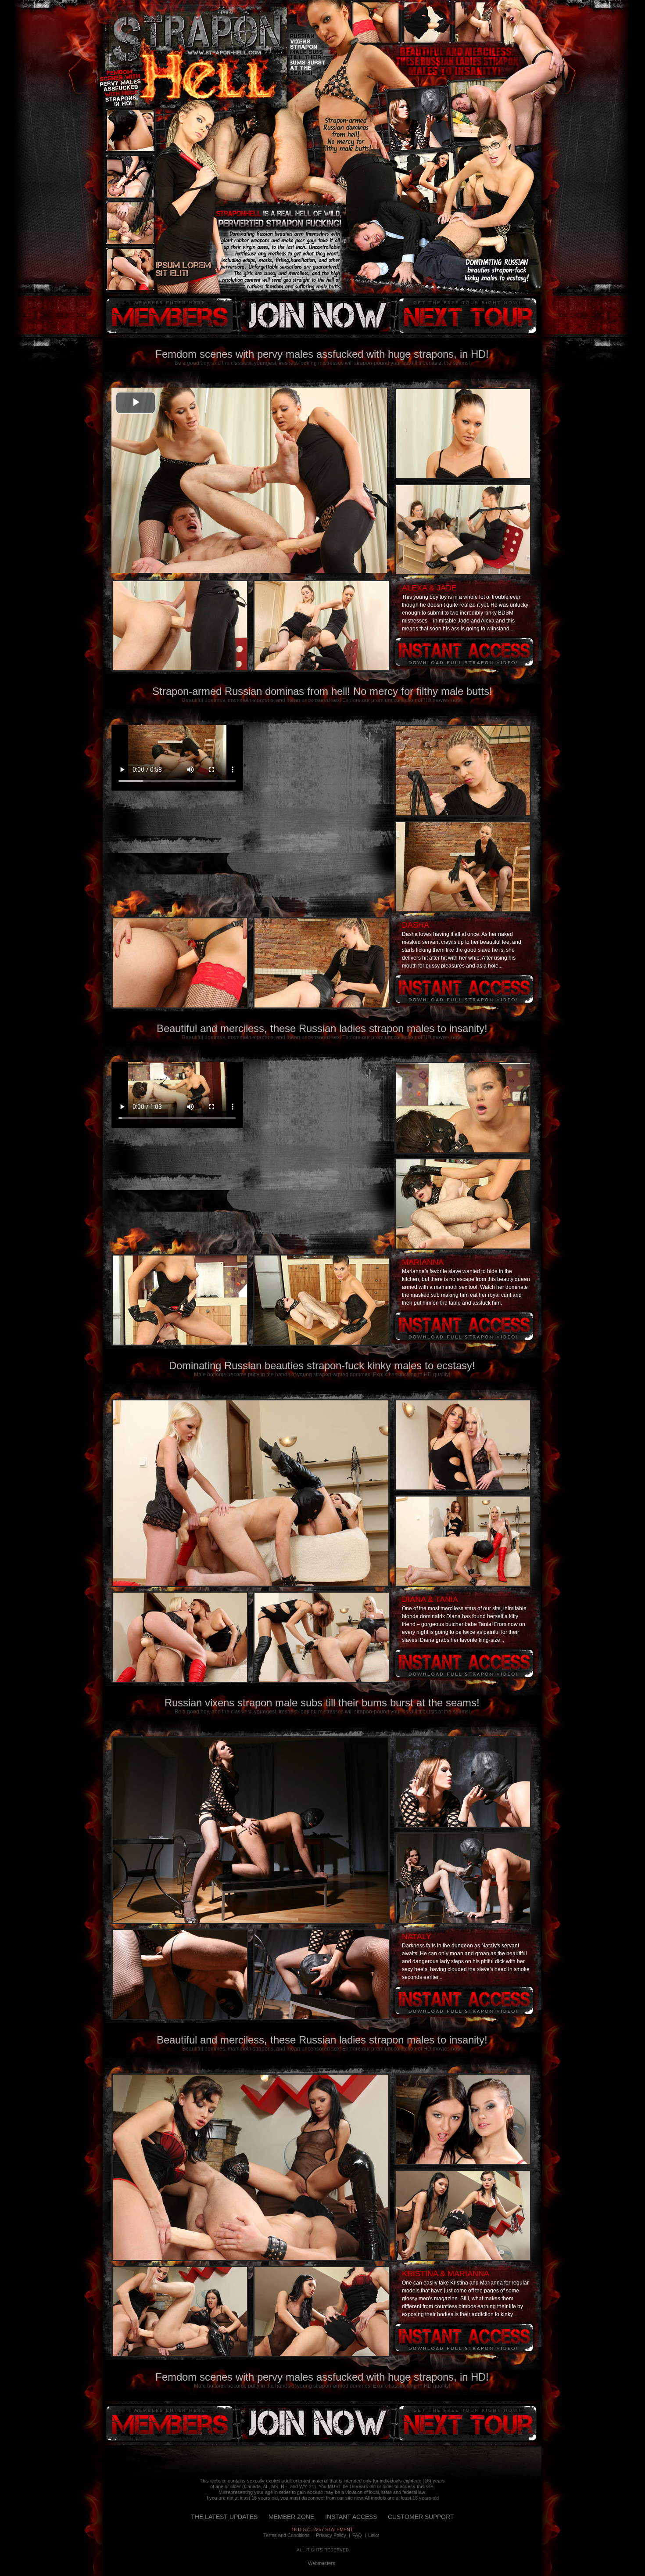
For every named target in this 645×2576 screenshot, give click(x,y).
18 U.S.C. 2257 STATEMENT (322, 2529)
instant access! (314, 316)
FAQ (357, 2535)
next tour (467, 316)
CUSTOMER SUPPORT (421, 2517)
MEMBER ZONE (291, 2517)
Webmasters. (322, 2563)
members (169, 316)
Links (374, 2535)
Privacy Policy (331, 2535)
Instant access (464, 652)
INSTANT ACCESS (351, 2517)
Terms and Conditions (287, 2535)
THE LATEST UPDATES (224, 2517)
